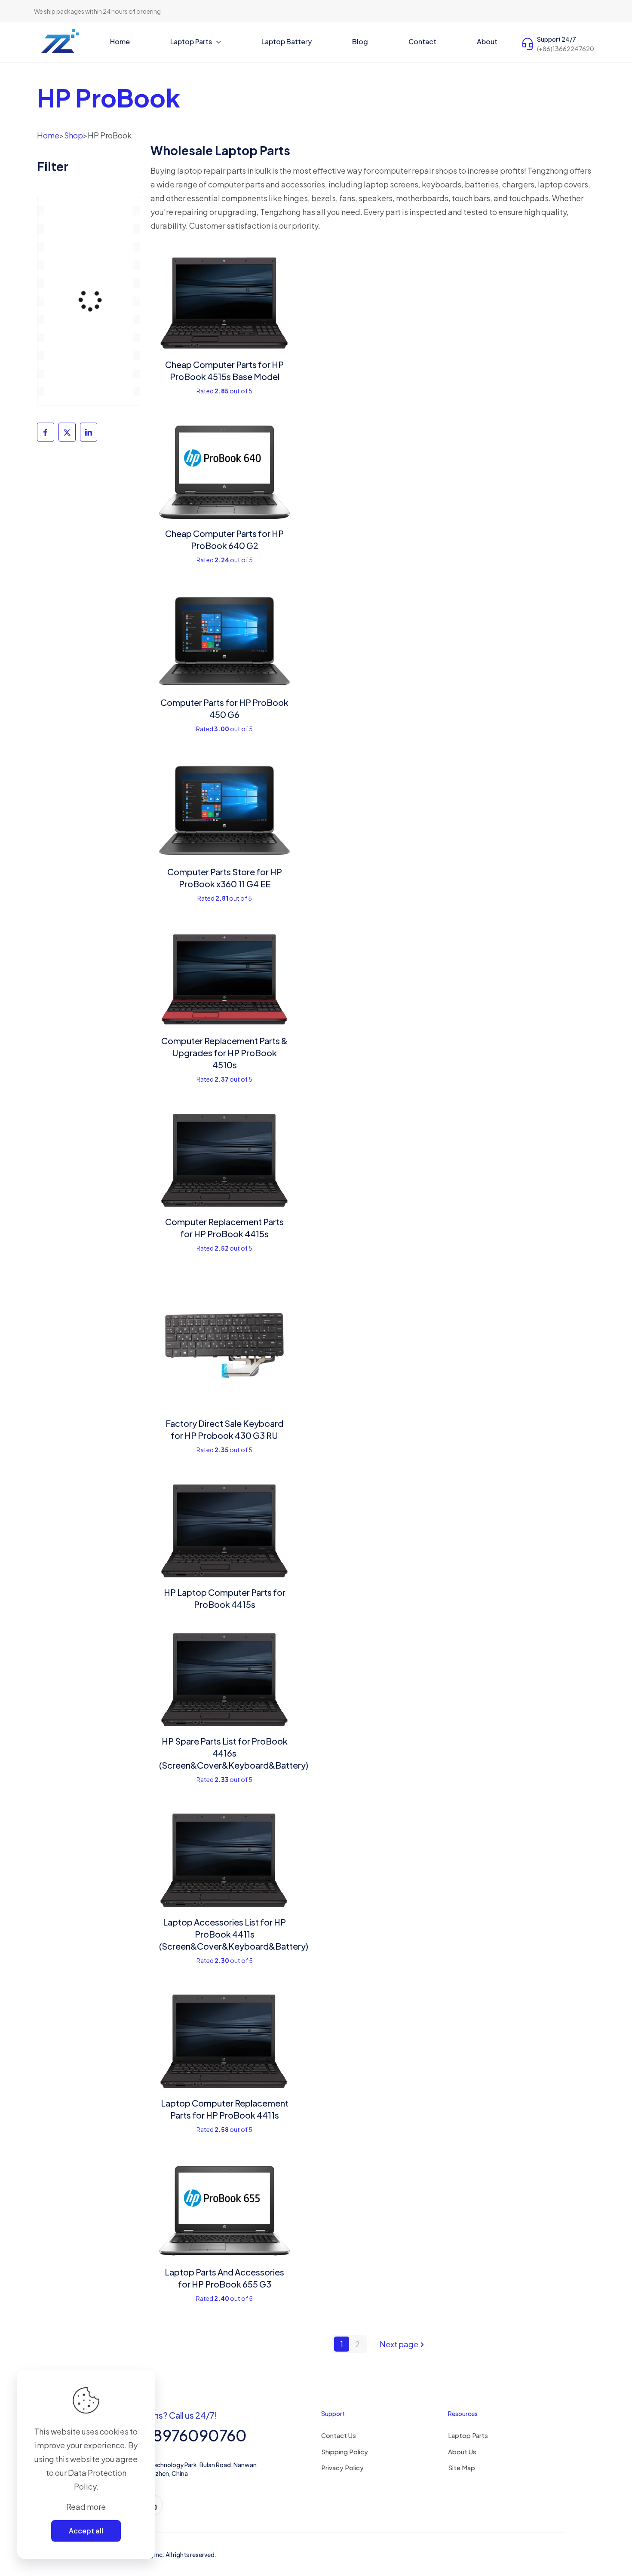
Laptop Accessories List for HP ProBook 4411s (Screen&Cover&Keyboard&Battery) (234, 1934)
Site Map (462, 2467)
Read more (86, 2507)
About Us (462, 2452)
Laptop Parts (468, 2435)
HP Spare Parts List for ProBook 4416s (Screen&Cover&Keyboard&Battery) (234, 1753)
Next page (399, 2344)
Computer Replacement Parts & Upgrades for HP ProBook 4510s (224, 1053)
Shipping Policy (345, 2452)
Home (48, 135)
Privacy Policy (342, 2467)
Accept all (86, 2531)
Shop (74, 135)
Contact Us (339, 2435)
